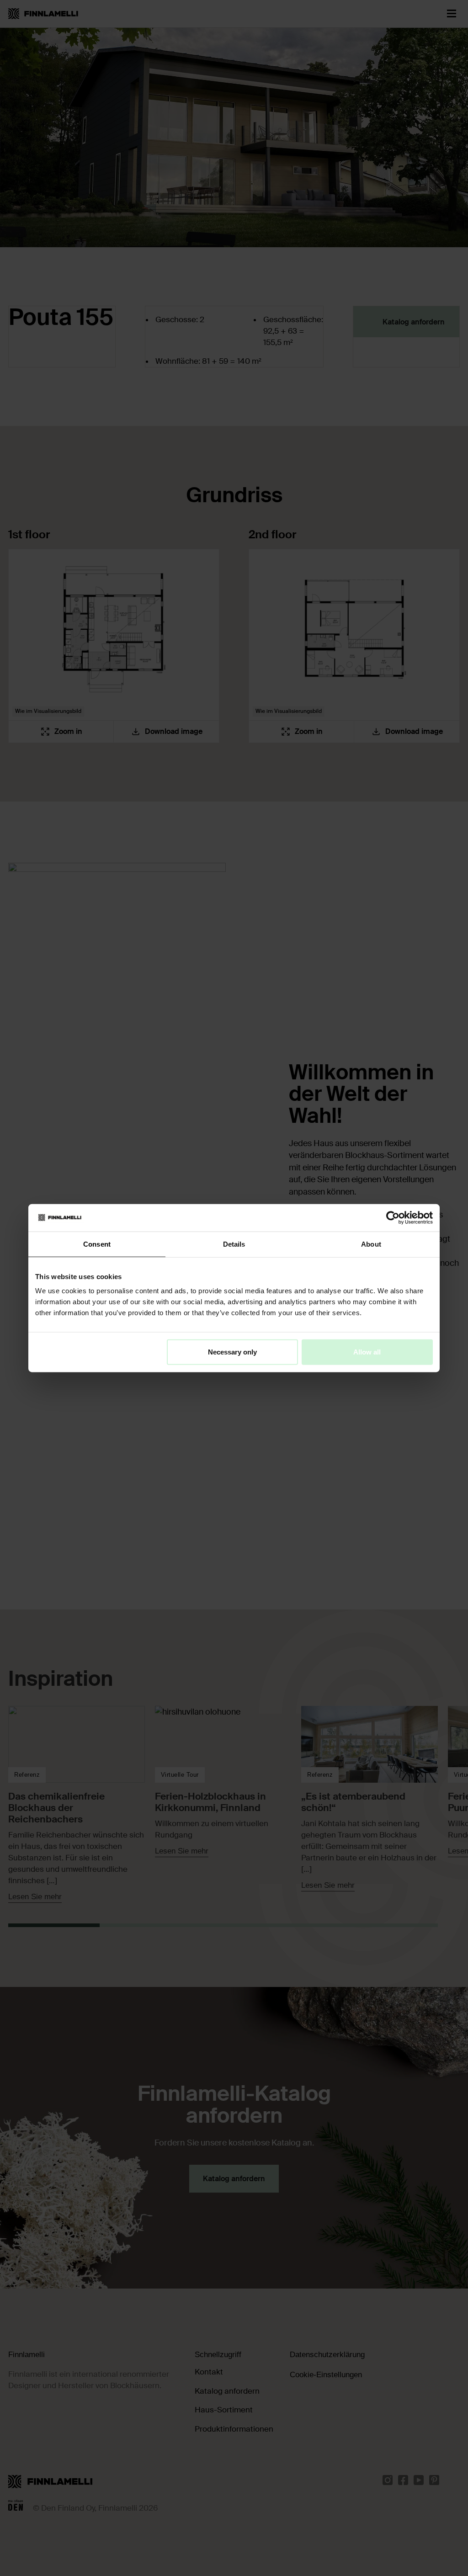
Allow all (367, 1352)
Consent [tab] (97, 1244)
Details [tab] (234, 1244)
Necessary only (232, 1352)
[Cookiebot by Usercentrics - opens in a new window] (393, 1217)
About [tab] (371, 1244)
